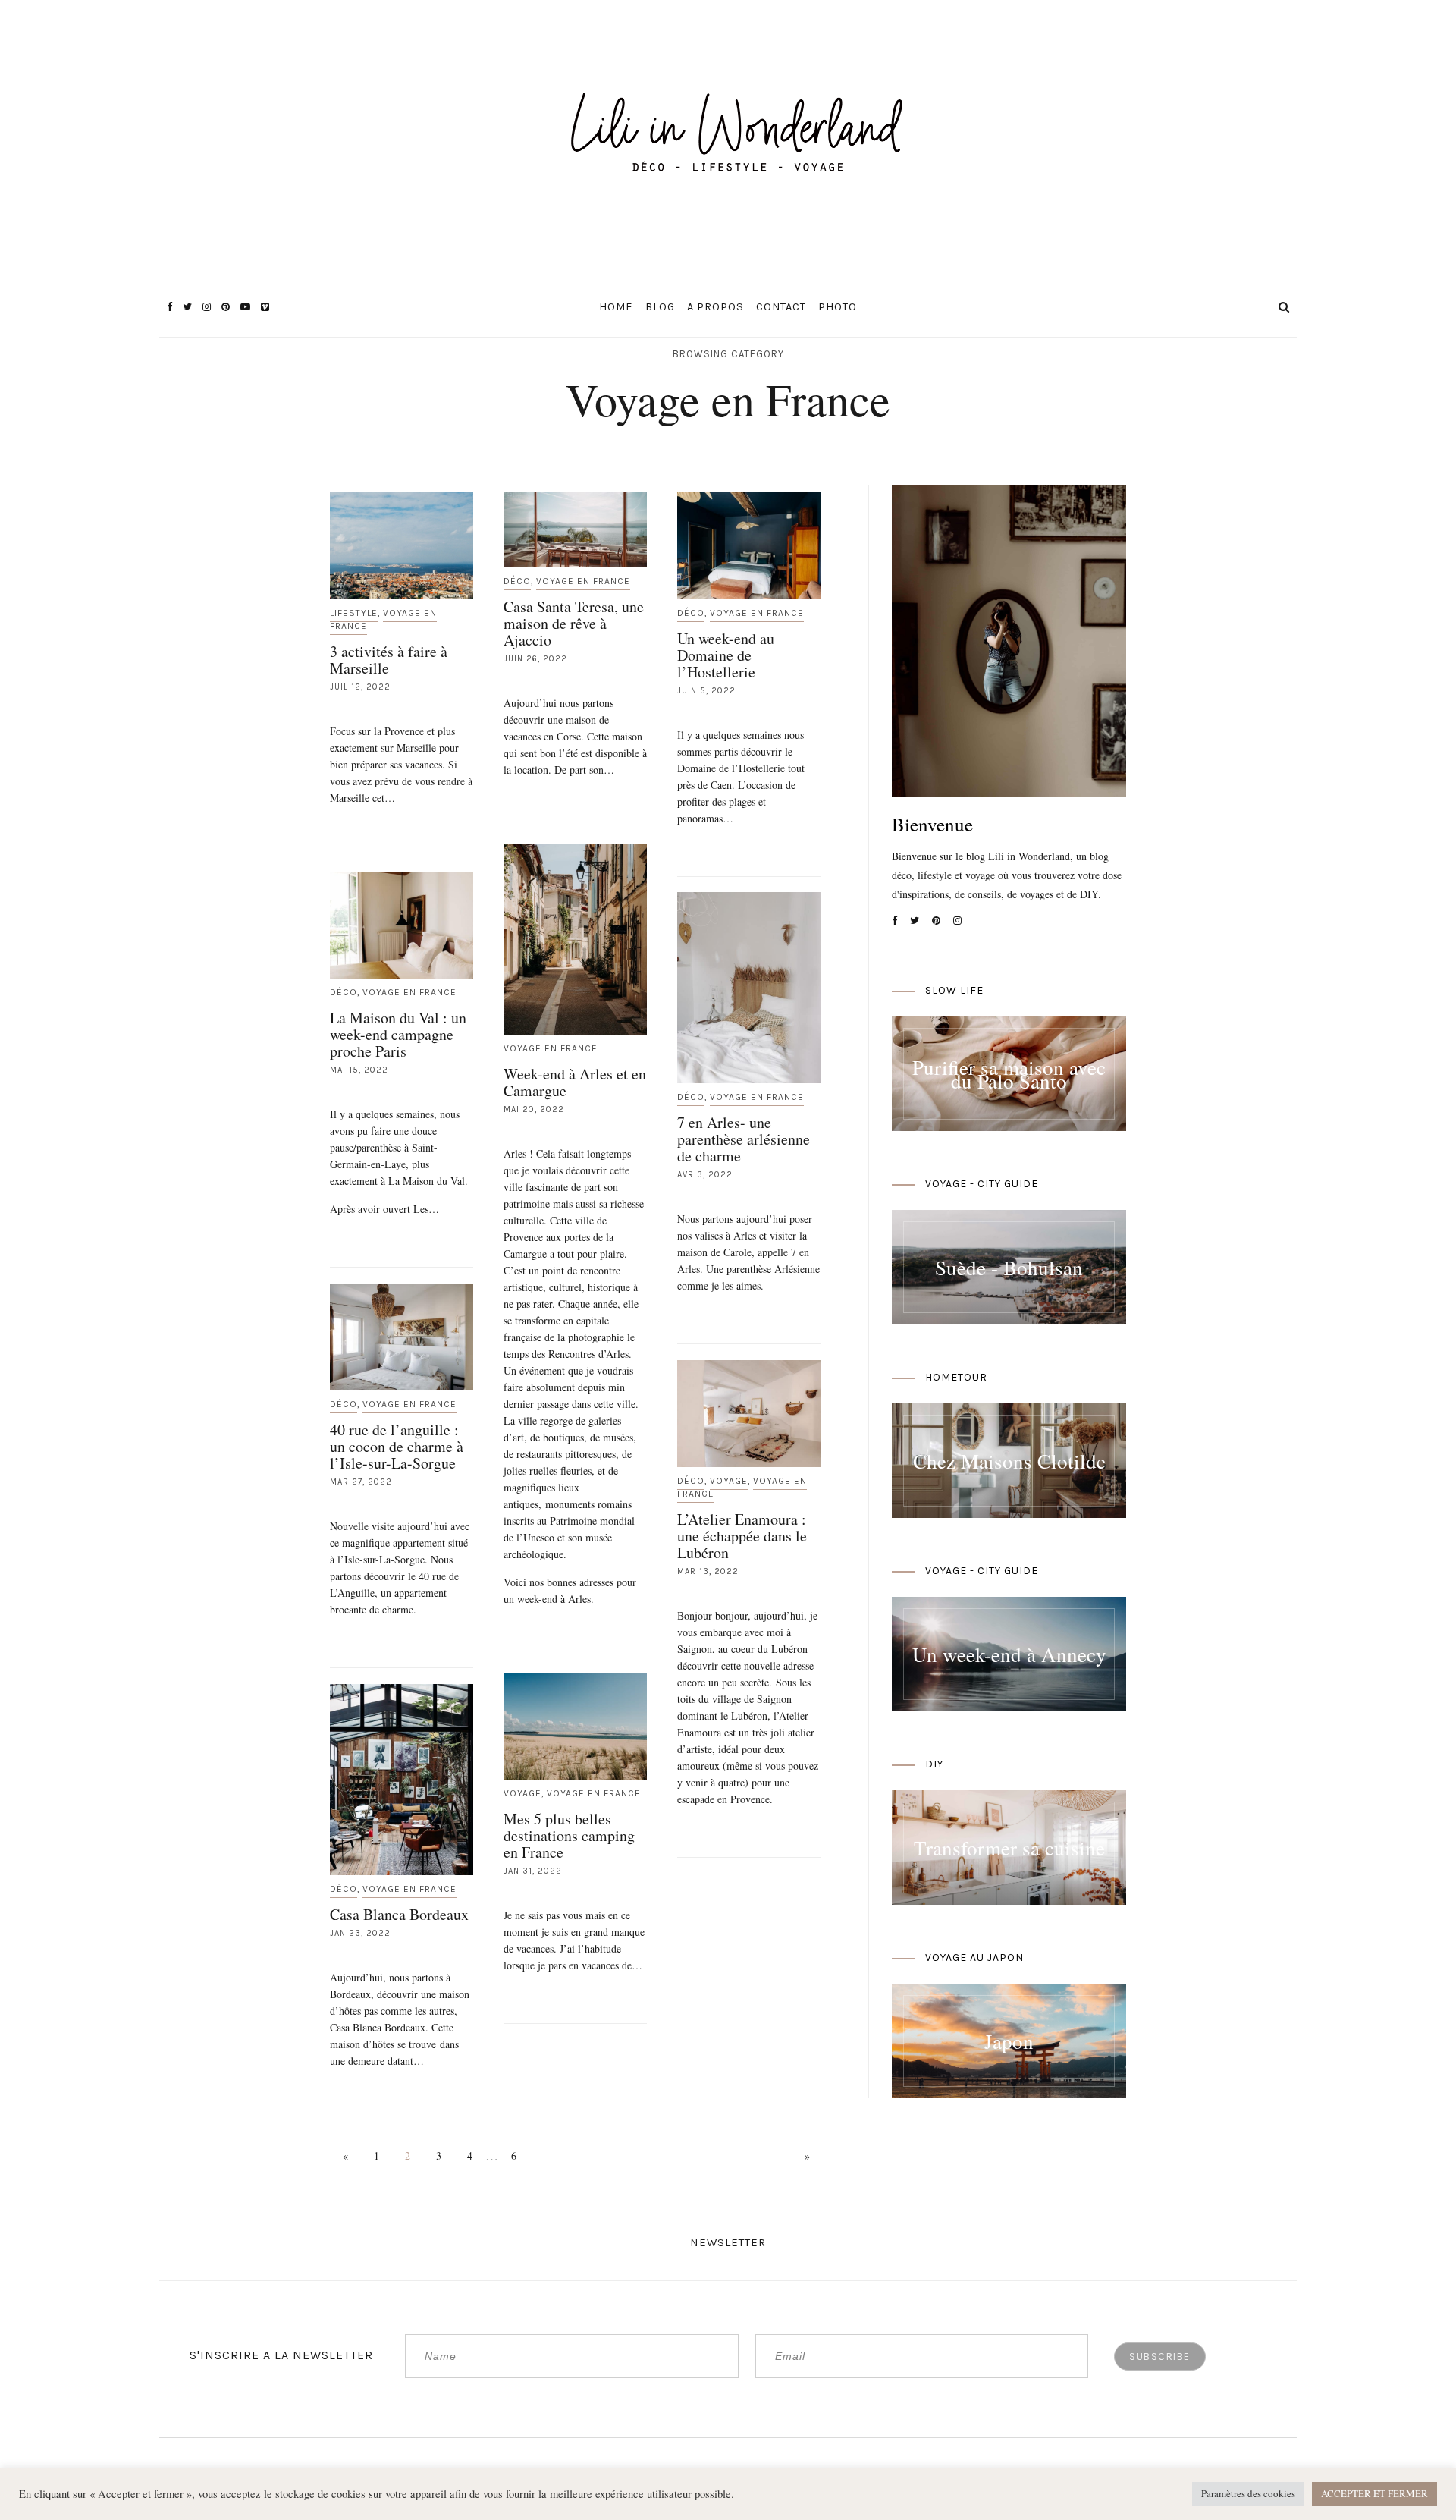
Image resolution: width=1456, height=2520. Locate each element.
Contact (781, 307)
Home (616, 307)
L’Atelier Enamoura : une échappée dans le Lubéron (742, 1536)
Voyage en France (383, 619)
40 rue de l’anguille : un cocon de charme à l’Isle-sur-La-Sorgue (397, 1446)
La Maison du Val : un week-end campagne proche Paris (398, 1034)
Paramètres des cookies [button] (1248, 2493)
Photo (838, 307)
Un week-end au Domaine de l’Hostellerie (726, 655)
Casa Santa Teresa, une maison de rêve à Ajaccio (574, 623)
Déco (517, 581)
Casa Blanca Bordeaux (399, 1914)
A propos (715, 307)
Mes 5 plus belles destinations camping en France (569, 1835)
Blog (660, 307)
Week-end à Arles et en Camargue (575, 1082)
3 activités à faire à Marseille (389, 660)
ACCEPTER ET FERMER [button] (1374, 2493)
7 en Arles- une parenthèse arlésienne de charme (744, 1139)
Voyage (729, 1481)
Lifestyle (354, 613)
